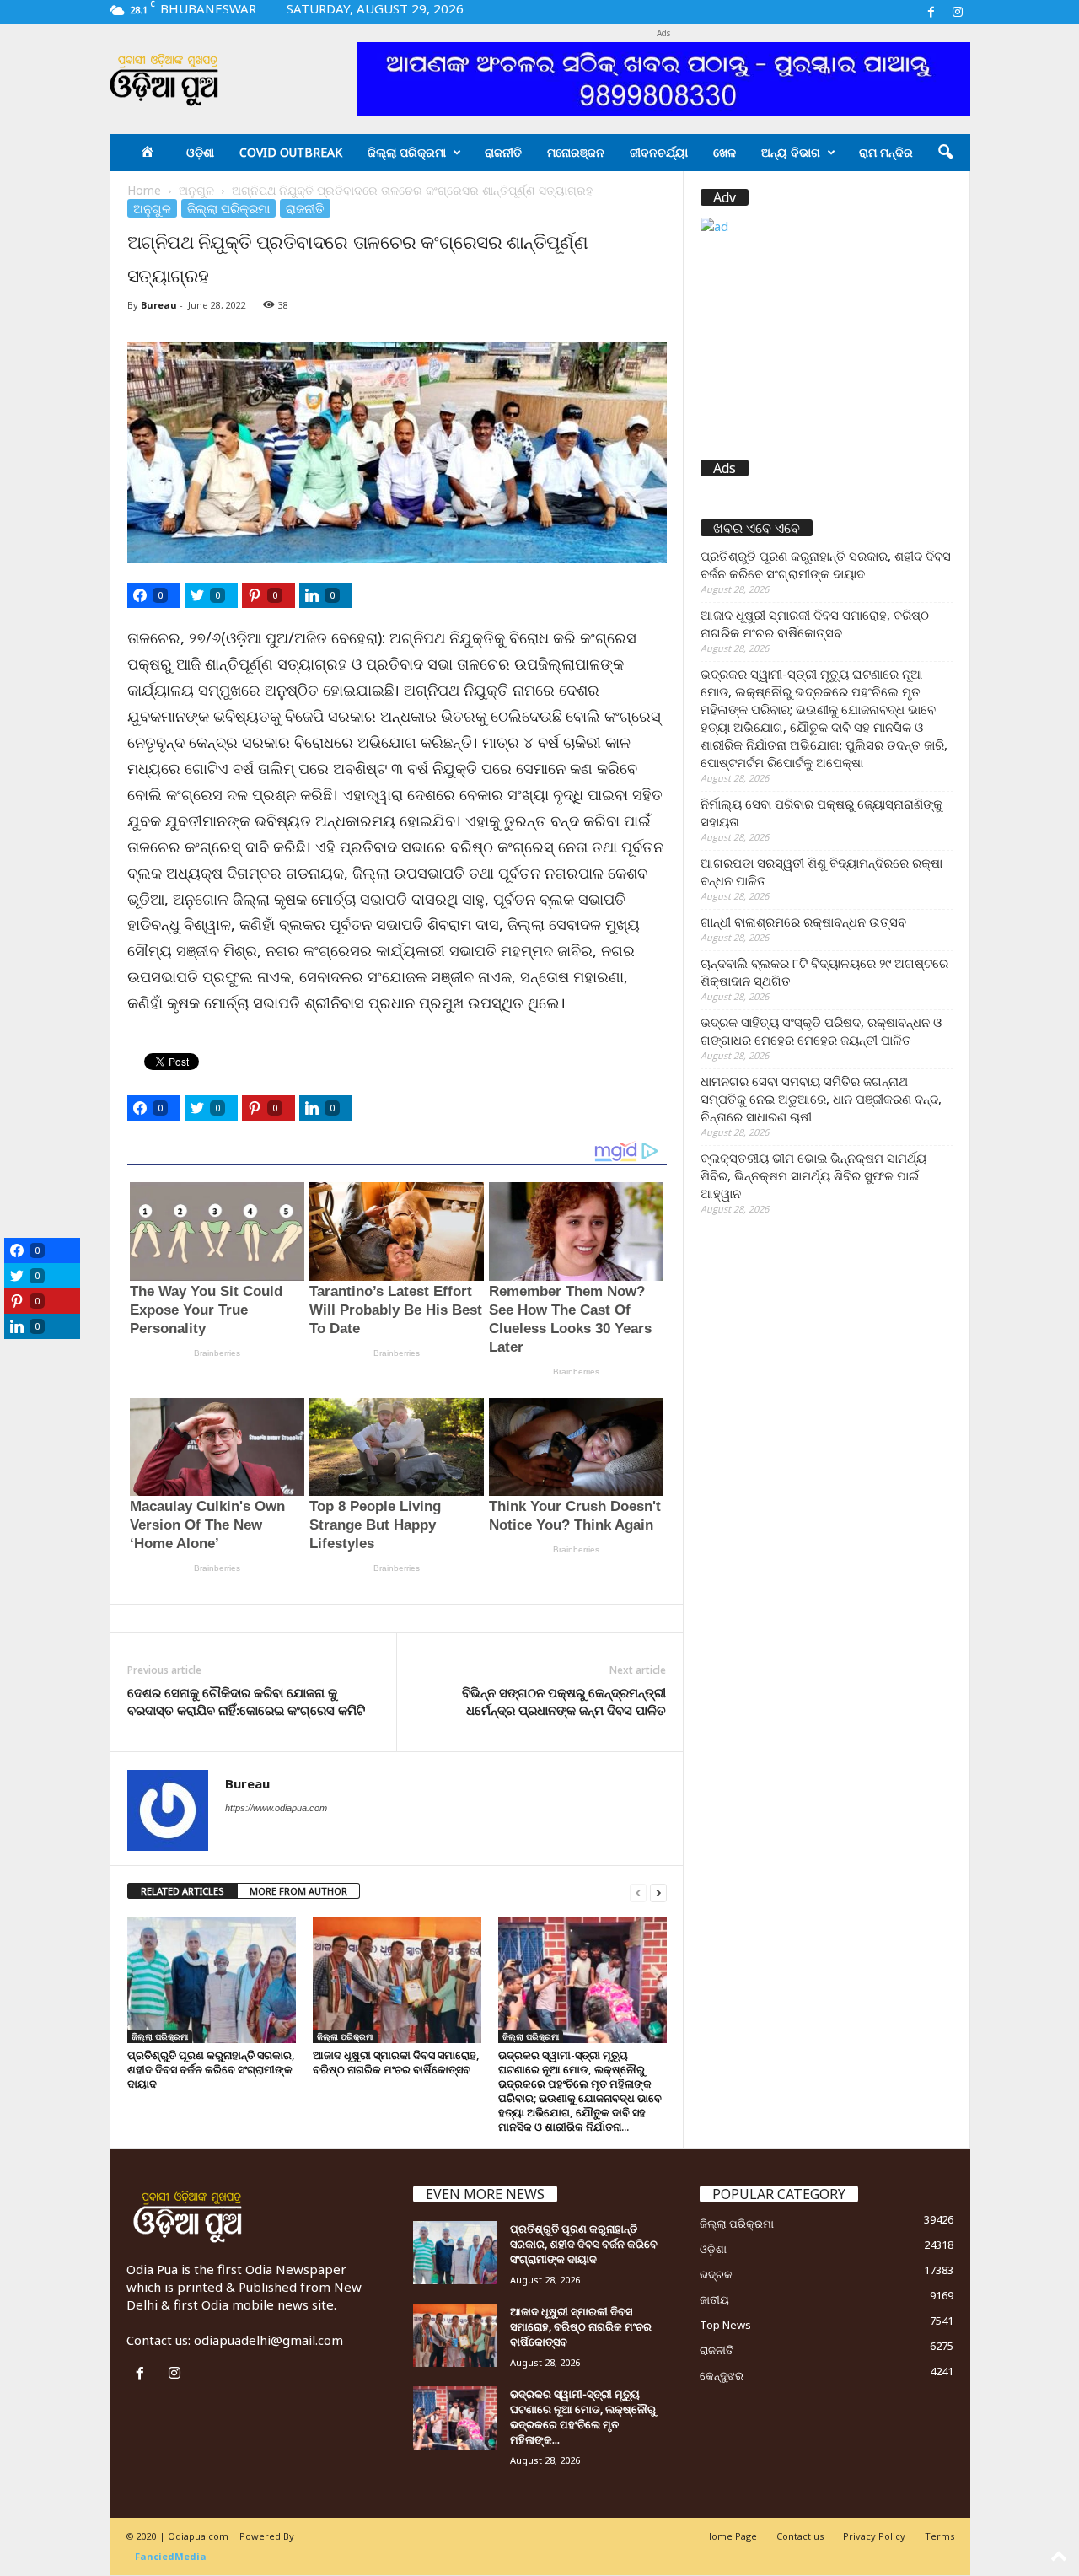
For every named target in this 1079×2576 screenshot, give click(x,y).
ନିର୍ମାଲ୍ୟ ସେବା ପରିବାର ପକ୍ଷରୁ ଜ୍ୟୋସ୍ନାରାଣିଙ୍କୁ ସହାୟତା (821, 812)
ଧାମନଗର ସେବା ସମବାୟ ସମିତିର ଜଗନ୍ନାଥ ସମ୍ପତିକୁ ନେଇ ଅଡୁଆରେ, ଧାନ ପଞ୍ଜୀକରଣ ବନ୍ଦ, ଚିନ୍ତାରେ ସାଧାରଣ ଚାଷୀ (821, 1099)
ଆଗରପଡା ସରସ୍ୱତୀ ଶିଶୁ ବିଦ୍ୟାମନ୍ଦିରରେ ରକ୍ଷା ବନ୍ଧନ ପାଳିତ (821, 871)
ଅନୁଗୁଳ (196, 190)
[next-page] (658, 1892)
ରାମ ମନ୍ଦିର (886, 152)
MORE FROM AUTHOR (298, 1891)
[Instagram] (958, 12)
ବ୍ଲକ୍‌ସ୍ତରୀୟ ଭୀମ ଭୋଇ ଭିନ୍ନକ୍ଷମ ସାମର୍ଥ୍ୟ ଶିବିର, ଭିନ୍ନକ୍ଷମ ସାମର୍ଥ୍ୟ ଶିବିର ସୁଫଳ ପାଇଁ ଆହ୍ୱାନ (813, 1175)
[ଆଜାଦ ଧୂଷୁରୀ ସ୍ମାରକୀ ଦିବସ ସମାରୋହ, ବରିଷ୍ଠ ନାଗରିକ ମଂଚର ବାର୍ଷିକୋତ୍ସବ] (397, 1980)
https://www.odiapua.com (276, 1808)
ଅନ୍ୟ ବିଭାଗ (791, 152)
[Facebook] (931, 12)
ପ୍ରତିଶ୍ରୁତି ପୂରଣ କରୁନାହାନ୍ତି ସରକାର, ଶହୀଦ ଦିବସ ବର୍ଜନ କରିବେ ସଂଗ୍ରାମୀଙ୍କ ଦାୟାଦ (211, 2069)
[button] (945, 153)
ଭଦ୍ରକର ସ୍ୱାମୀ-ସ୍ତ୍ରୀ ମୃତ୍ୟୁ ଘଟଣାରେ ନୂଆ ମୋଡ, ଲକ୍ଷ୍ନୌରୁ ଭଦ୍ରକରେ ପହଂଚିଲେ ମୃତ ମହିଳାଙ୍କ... (583, 2417)
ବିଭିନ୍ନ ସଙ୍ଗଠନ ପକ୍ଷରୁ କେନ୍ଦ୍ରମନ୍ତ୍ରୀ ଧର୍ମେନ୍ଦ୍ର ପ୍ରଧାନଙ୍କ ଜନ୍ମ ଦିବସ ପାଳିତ (564, 1701)
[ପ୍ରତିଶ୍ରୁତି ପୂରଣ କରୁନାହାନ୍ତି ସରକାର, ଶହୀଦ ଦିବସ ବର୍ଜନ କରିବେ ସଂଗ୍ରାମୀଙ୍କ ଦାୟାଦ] (212, 1980)
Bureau (159, 305)
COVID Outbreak (291, 152)
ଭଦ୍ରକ (716, 2274)
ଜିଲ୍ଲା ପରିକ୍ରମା (407, 152)
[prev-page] (638, 1892)
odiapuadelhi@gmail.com (268, 2340)
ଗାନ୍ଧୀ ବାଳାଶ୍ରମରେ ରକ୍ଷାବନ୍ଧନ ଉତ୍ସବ (803, 922)
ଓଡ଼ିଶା (200, 152)
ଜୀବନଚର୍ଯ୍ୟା (659, 152)
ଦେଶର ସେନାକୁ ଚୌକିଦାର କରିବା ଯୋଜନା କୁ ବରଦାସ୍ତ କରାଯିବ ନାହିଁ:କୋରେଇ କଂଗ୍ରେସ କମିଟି (246, 1701)
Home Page (731, 2536)
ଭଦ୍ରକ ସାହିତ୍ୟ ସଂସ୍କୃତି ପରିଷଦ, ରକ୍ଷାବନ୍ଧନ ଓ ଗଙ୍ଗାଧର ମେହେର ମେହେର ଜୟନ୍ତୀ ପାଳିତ (821, 1031)
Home (144, 190)
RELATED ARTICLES (183, 1891)
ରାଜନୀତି (503, 152)
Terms (939, 2536)
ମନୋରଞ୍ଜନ (576, 152)
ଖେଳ (725, 152)
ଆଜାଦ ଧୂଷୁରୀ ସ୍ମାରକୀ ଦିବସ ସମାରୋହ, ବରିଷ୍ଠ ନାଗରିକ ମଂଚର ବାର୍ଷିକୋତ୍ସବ (396, 2062)
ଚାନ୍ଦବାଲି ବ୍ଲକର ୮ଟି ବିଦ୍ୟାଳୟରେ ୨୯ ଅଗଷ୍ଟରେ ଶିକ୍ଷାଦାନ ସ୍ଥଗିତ (824, 972)
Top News (725, 2325)
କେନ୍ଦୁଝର (722, 2375)
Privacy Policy (874, 2536)
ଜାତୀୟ (714, 2299)
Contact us (800, 2536)
